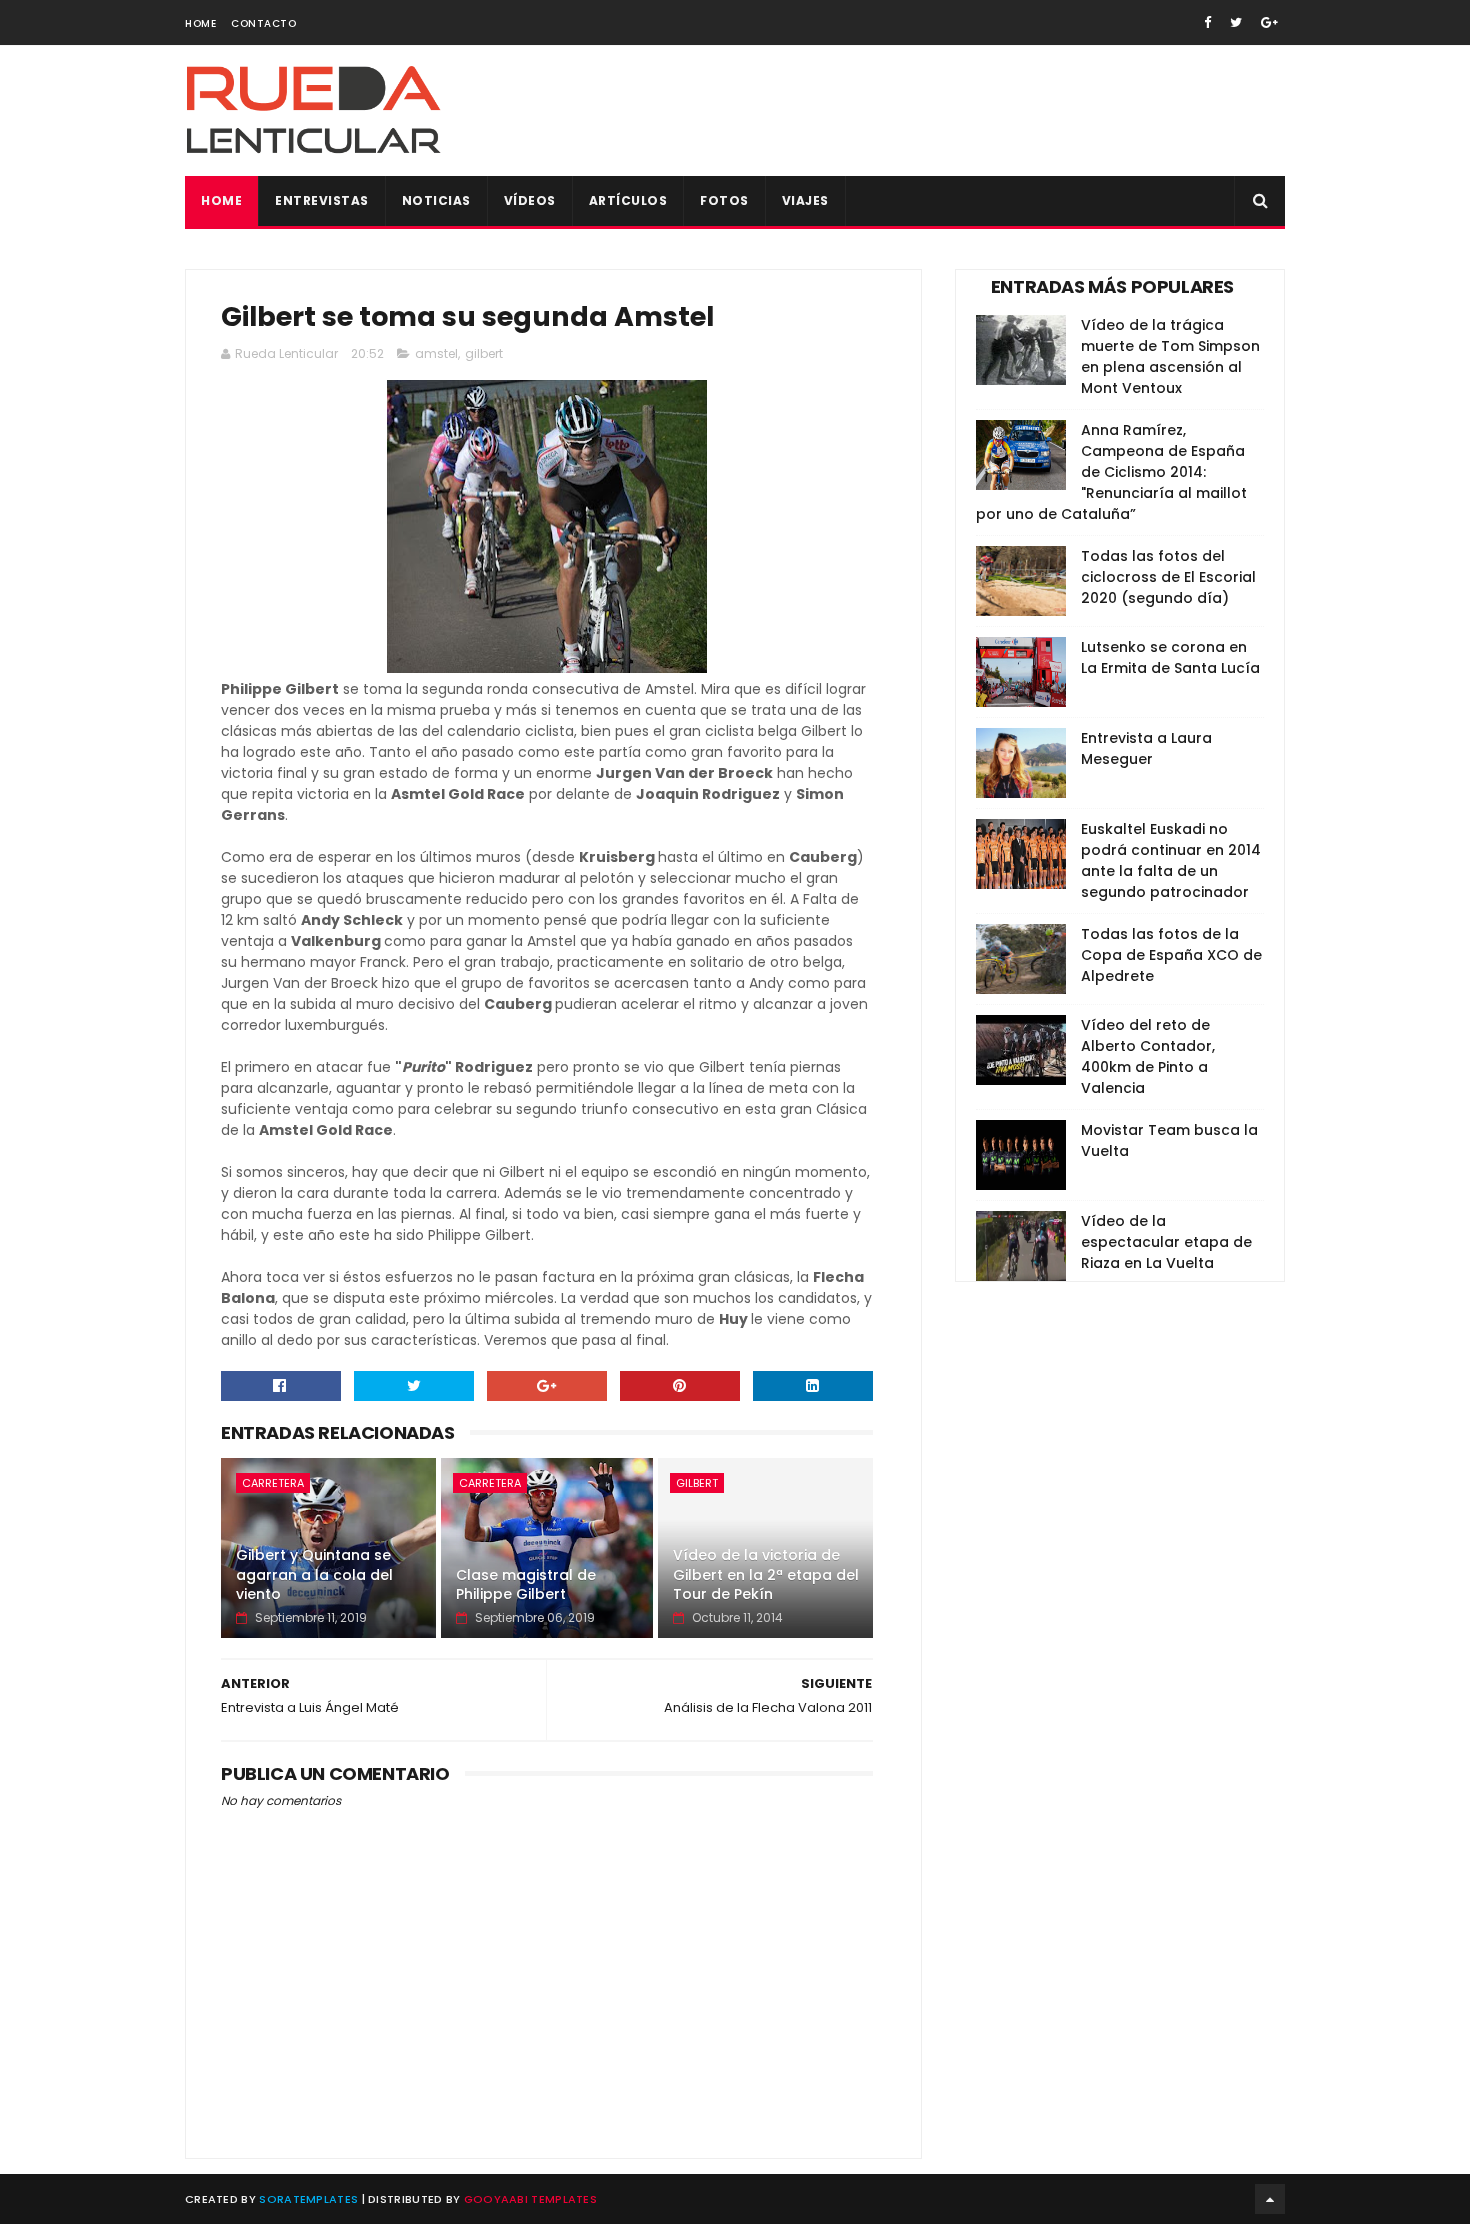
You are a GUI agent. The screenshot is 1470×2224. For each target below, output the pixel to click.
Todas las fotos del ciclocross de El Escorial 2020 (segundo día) (1168, 577)
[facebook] (1207, 22)
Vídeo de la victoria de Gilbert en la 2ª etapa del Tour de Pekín (766, 1574)
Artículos (628, 200)
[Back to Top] (1270, 2199)
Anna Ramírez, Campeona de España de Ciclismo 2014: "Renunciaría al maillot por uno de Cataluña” (1111, 472)
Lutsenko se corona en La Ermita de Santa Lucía (1170, 657)
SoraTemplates (308, 2199)
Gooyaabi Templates (530, 2199)
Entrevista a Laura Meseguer (1146, 748)
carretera (273, 1483)
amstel (436, 353)
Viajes (805, 200)
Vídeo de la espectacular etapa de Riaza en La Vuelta (1166, 1242)
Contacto (263, 23)
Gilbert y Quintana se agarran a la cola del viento (314, 1574)
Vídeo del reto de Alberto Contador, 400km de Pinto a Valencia (1148, 1056)
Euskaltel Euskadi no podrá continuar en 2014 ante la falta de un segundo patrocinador (1171, 860)
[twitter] (1236, 22)
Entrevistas (322, 200)
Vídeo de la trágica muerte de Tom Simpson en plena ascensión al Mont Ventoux (1170, 356)
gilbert (484, 353)
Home (200, 23)
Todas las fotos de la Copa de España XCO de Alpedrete (1171, 955)
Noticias (436, 200)
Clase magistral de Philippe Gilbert (526, 1585)
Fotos (724, 200)
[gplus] (1269, 22)
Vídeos (530, 200)
